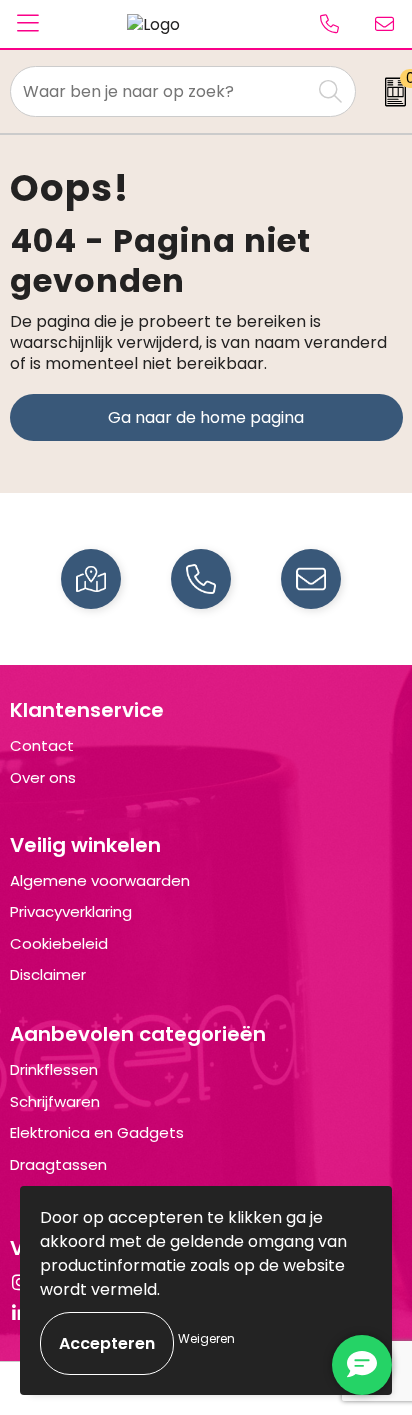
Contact (42, 745)
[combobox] (161, 91)
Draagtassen (58, 1164)
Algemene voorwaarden (100, 880)
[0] (388, 92)
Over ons (43, 777)
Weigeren (206, 1338)
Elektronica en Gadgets (97, 1132)
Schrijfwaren (55, 1101)
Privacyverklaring (71, 911)
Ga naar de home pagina (206, 417)
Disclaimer (48, 974)
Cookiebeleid (59, 943)
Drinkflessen (54, 1069)
